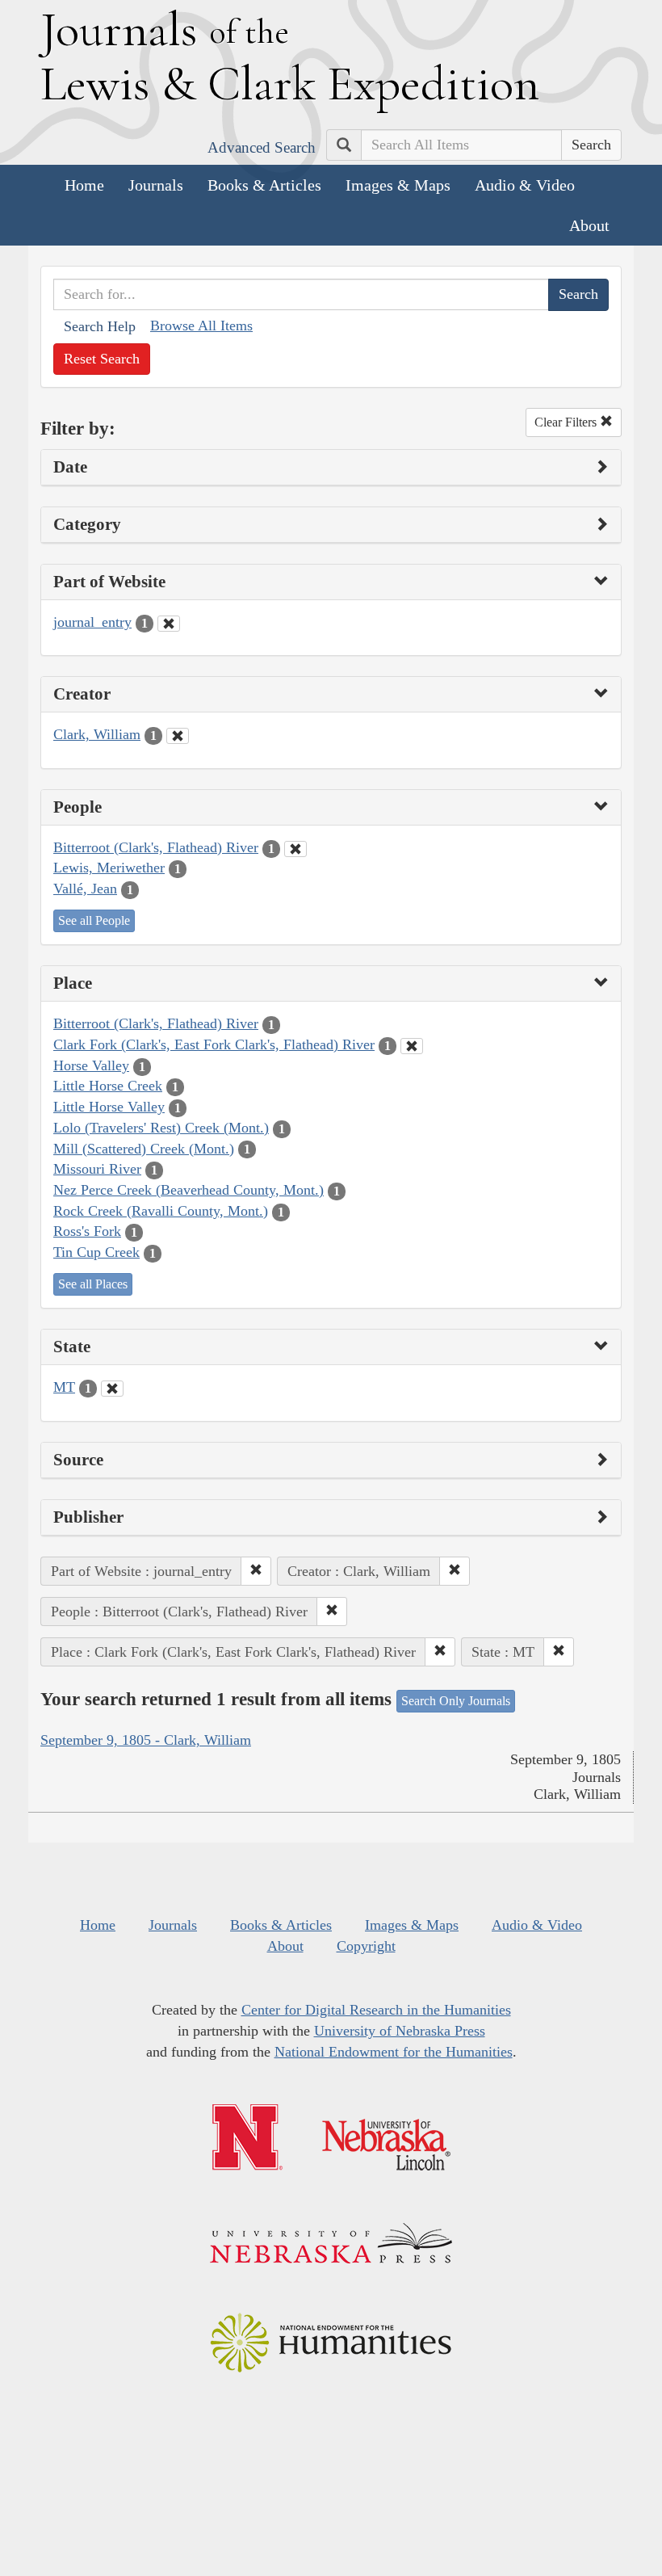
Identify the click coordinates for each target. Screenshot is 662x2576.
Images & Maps (398, 185)
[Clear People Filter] (295, 849)
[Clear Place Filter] (412, 1046)
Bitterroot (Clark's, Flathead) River (156, 847)
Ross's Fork (87, 1231)
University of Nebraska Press (400, 2031)
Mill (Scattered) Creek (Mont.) (144, 1149)
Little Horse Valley (109, 1107)
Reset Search (102, 359)
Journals (156, 185)
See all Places (93, 1284)
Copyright (366, 1946)
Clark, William (97, 734)
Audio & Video (525, 185)
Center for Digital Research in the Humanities (376, 2010)
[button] (256, 1571)
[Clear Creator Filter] (178, 736)
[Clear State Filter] (112, 1389)
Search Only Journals (456, 1701)
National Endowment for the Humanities (394, 2052)
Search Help (100, 326)
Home (84, 185)
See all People (94, 920)
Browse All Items (201, 326)
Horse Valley (91, 1065)
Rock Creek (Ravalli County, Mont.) (161, 1211)
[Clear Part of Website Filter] (169, 624)
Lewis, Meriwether (109, 868)
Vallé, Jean (85, 889)
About (589, 225)
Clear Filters (567, 422)
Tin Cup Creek (96, 1252)
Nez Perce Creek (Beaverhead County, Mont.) (189, 1190)
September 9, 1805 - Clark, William (146, 1740)
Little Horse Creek (108, 1086)
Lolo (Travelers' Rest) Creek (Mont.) (161, 1128)
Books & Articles (264, 185)
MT (64, 1387)
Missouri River (97, 1169)
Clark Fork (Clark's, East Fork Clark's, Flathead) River (214, 1044)
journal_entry (92, 622)
